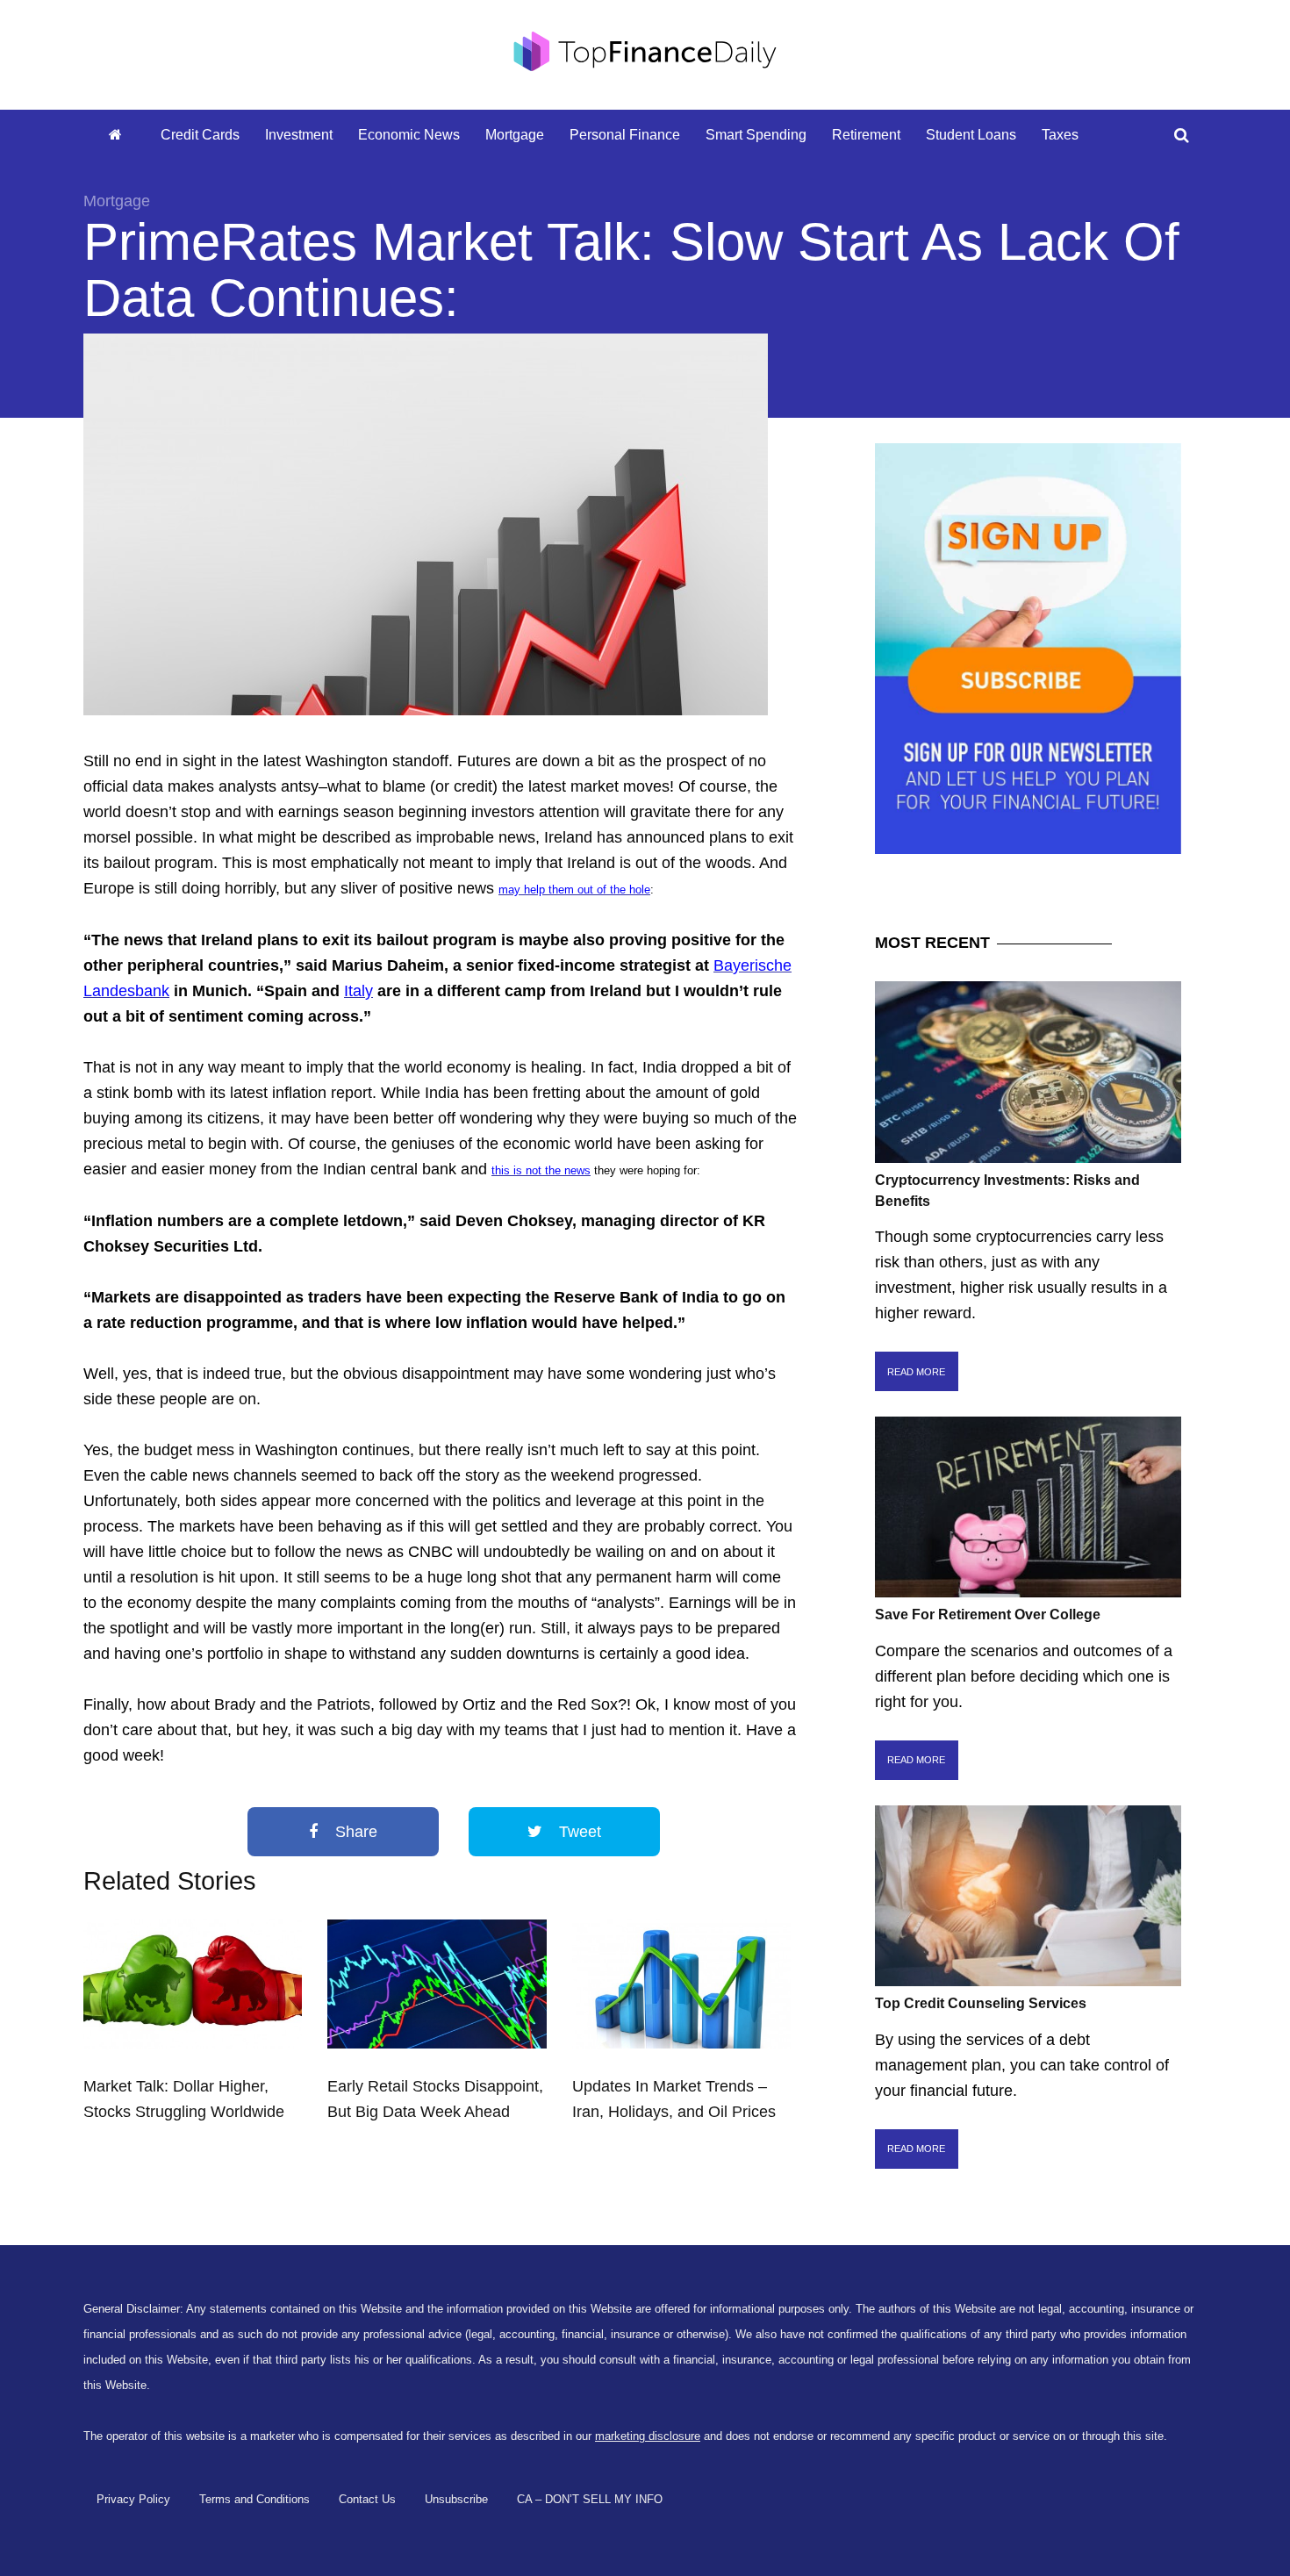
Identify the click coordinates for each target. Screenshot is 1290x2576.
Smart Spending (756, 135)
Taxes (1060, 135)
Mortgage (515, 135)
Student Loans (971, 135)
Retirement (866, 135)
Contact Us (367, 2499)
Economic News (409, 135)
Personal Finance (625, 135)
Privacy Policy (133, 2499)
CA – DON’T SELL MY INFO (590, 2499)
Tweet (578, 1832)
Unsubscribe (456, 2499)
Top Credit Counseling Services (981, 2003)
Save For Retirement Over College (988, 1614)
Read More (916, 1372)
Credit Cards (200, 135)
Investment (299, 135)
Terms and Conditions (254, 2499)
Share (354, 1832)
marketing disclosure (648, 2436)
